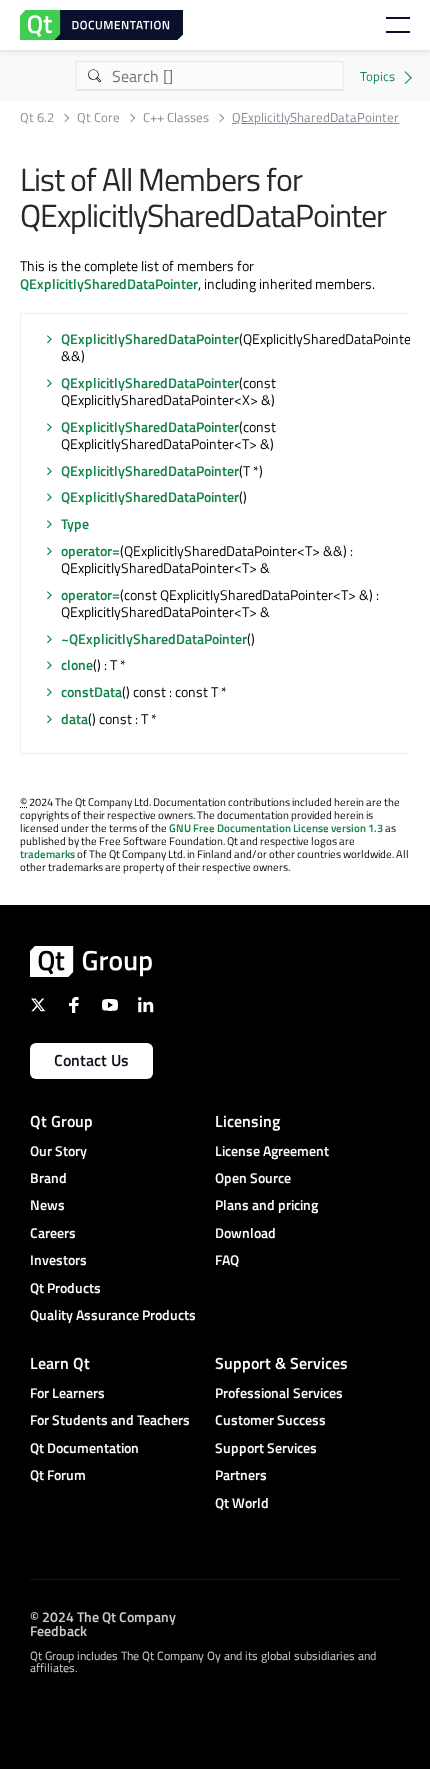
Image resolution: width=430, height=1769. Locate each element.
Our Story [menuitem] (58, 1150)
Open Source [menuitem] (253, 1177)
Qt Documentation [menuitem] (84, 1447)
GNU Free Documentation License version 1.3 (276, 828)
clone (77, 664)
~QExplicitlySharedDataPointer (154, 638)
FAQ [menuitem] (227, 1259)
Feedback (58, 1630)
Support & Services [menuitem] (281, 1363)
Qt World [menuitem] (242, 1502)
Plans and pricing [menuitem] (266, 1204)
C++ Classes (176, 117)
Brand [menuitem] (48, 1177)
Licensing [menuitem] (247, 1121)
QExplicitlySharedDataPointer (109, 283)
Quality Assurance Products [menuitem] (113, 1314)
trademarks (47, 854)
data (74, 718)
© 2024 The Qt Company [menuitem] (103, 1616)
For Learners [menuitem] (67, 1392)
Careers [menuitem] (53, 1232)
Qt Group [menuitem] (61, 1121)
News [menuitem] (47, 1204)
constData (91, 691)
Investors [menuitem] (58, 1259)
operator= (90, 550)
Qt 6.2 (37, 117)
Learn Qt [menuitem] (60, 1363)
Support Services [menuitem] (266, 1447)
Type (75, 523)
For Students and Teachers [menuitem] (110, 1419)
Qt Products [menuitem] (65, 1287)
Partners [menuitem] (241, 1474)
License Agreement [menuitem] (272, 1150)
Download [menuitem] (245, 1232)
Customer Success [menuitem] (270, 1419)
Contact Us (91, 1060)
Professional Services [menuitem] (279, 1392)
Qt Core (98, 117)
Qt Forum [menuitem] (58, 1474)
